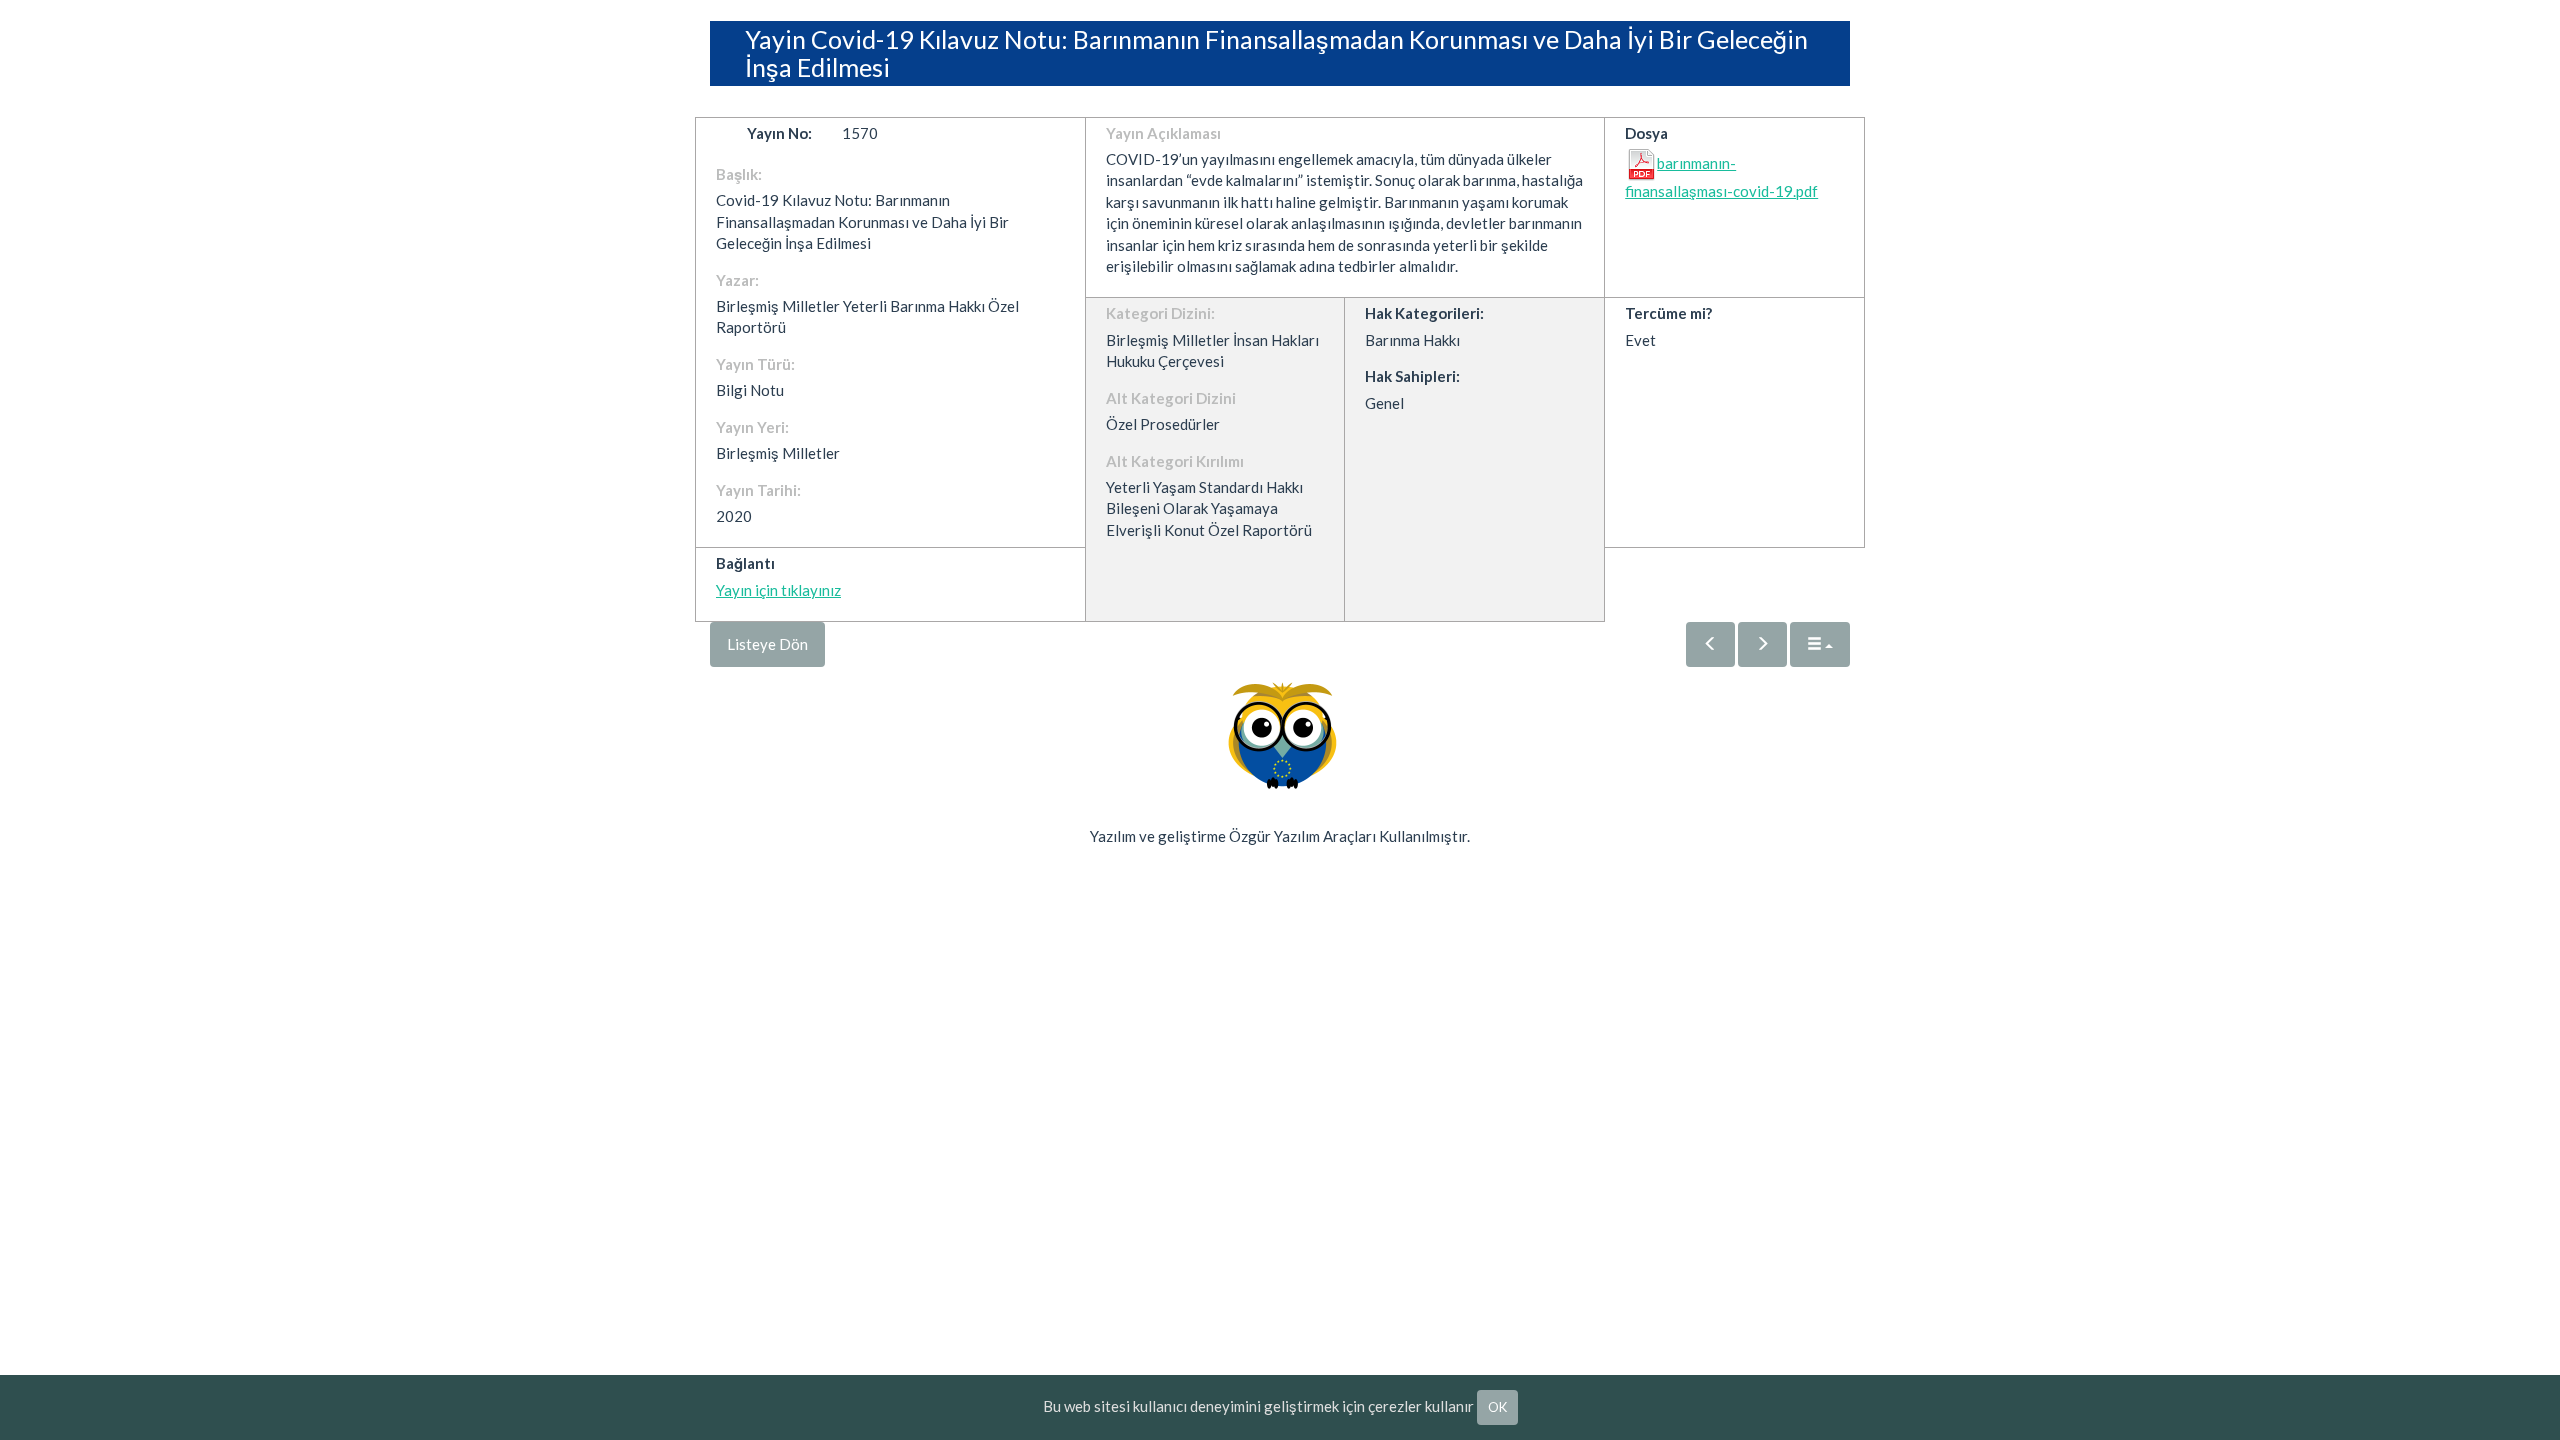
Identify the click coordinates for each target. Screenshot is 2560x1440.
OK (1497, 1407)
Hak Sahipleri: (1412, 376)
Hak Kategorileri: (1424, 313)
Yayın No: (779, 133)
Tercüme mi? (1668, 313)
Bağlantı (745, 563)
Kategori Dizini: (1160, 313)
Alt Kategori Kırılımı (1175, 461)
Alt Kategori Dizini (1171, 398)
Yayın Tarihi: (758, 490)
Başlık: (739, 174)
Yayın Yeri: (752, 427)
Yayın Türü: (755, 364)
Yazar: (737, 280)
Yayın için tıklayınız (778, 590)
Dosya (1646, 133)
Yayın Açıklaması (1163, 133)
